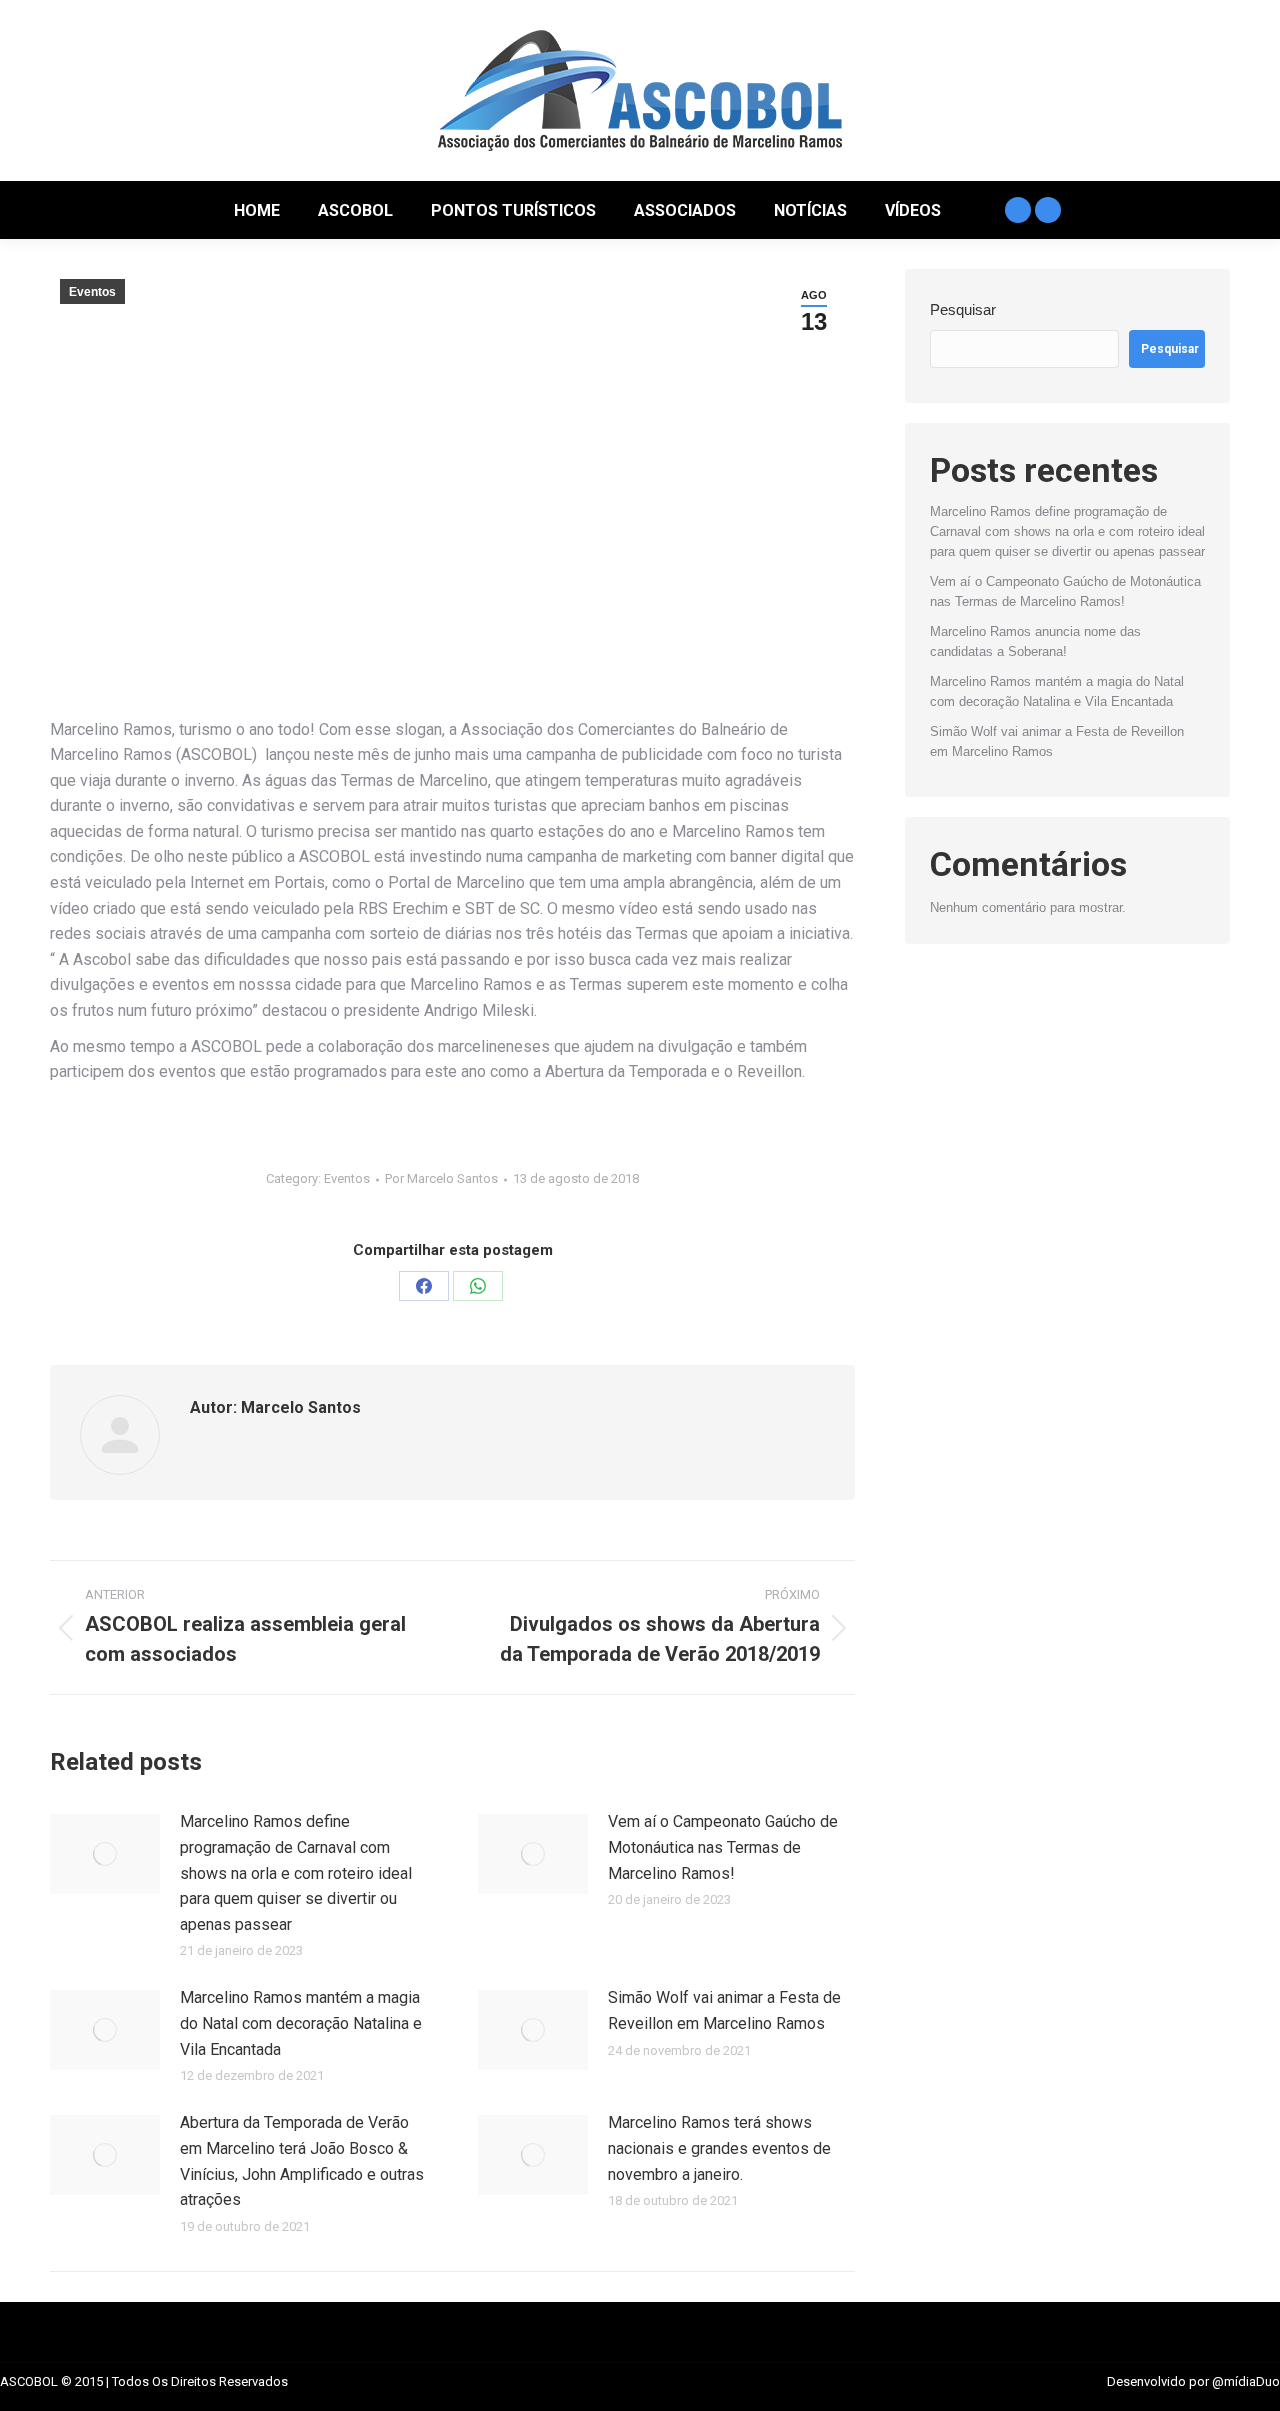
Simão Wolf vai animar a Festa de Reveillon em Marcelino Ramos (724, 2010)
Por (441, 1178)
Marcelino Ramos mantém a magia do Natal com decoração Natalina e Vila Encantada (301, 2023)
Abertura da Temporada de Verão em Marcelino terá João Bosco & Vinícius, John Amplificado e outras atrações (302, 2161)
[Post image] (105, 1854)
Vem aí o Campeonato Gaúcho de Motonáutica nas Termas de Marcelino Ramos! (723, 1847)
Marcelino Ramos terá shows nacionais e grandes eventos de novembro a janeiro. (719, 2148)
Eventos (92, 292)
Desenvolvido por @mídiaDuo (1193, 2381)
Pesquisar (963, 309)
